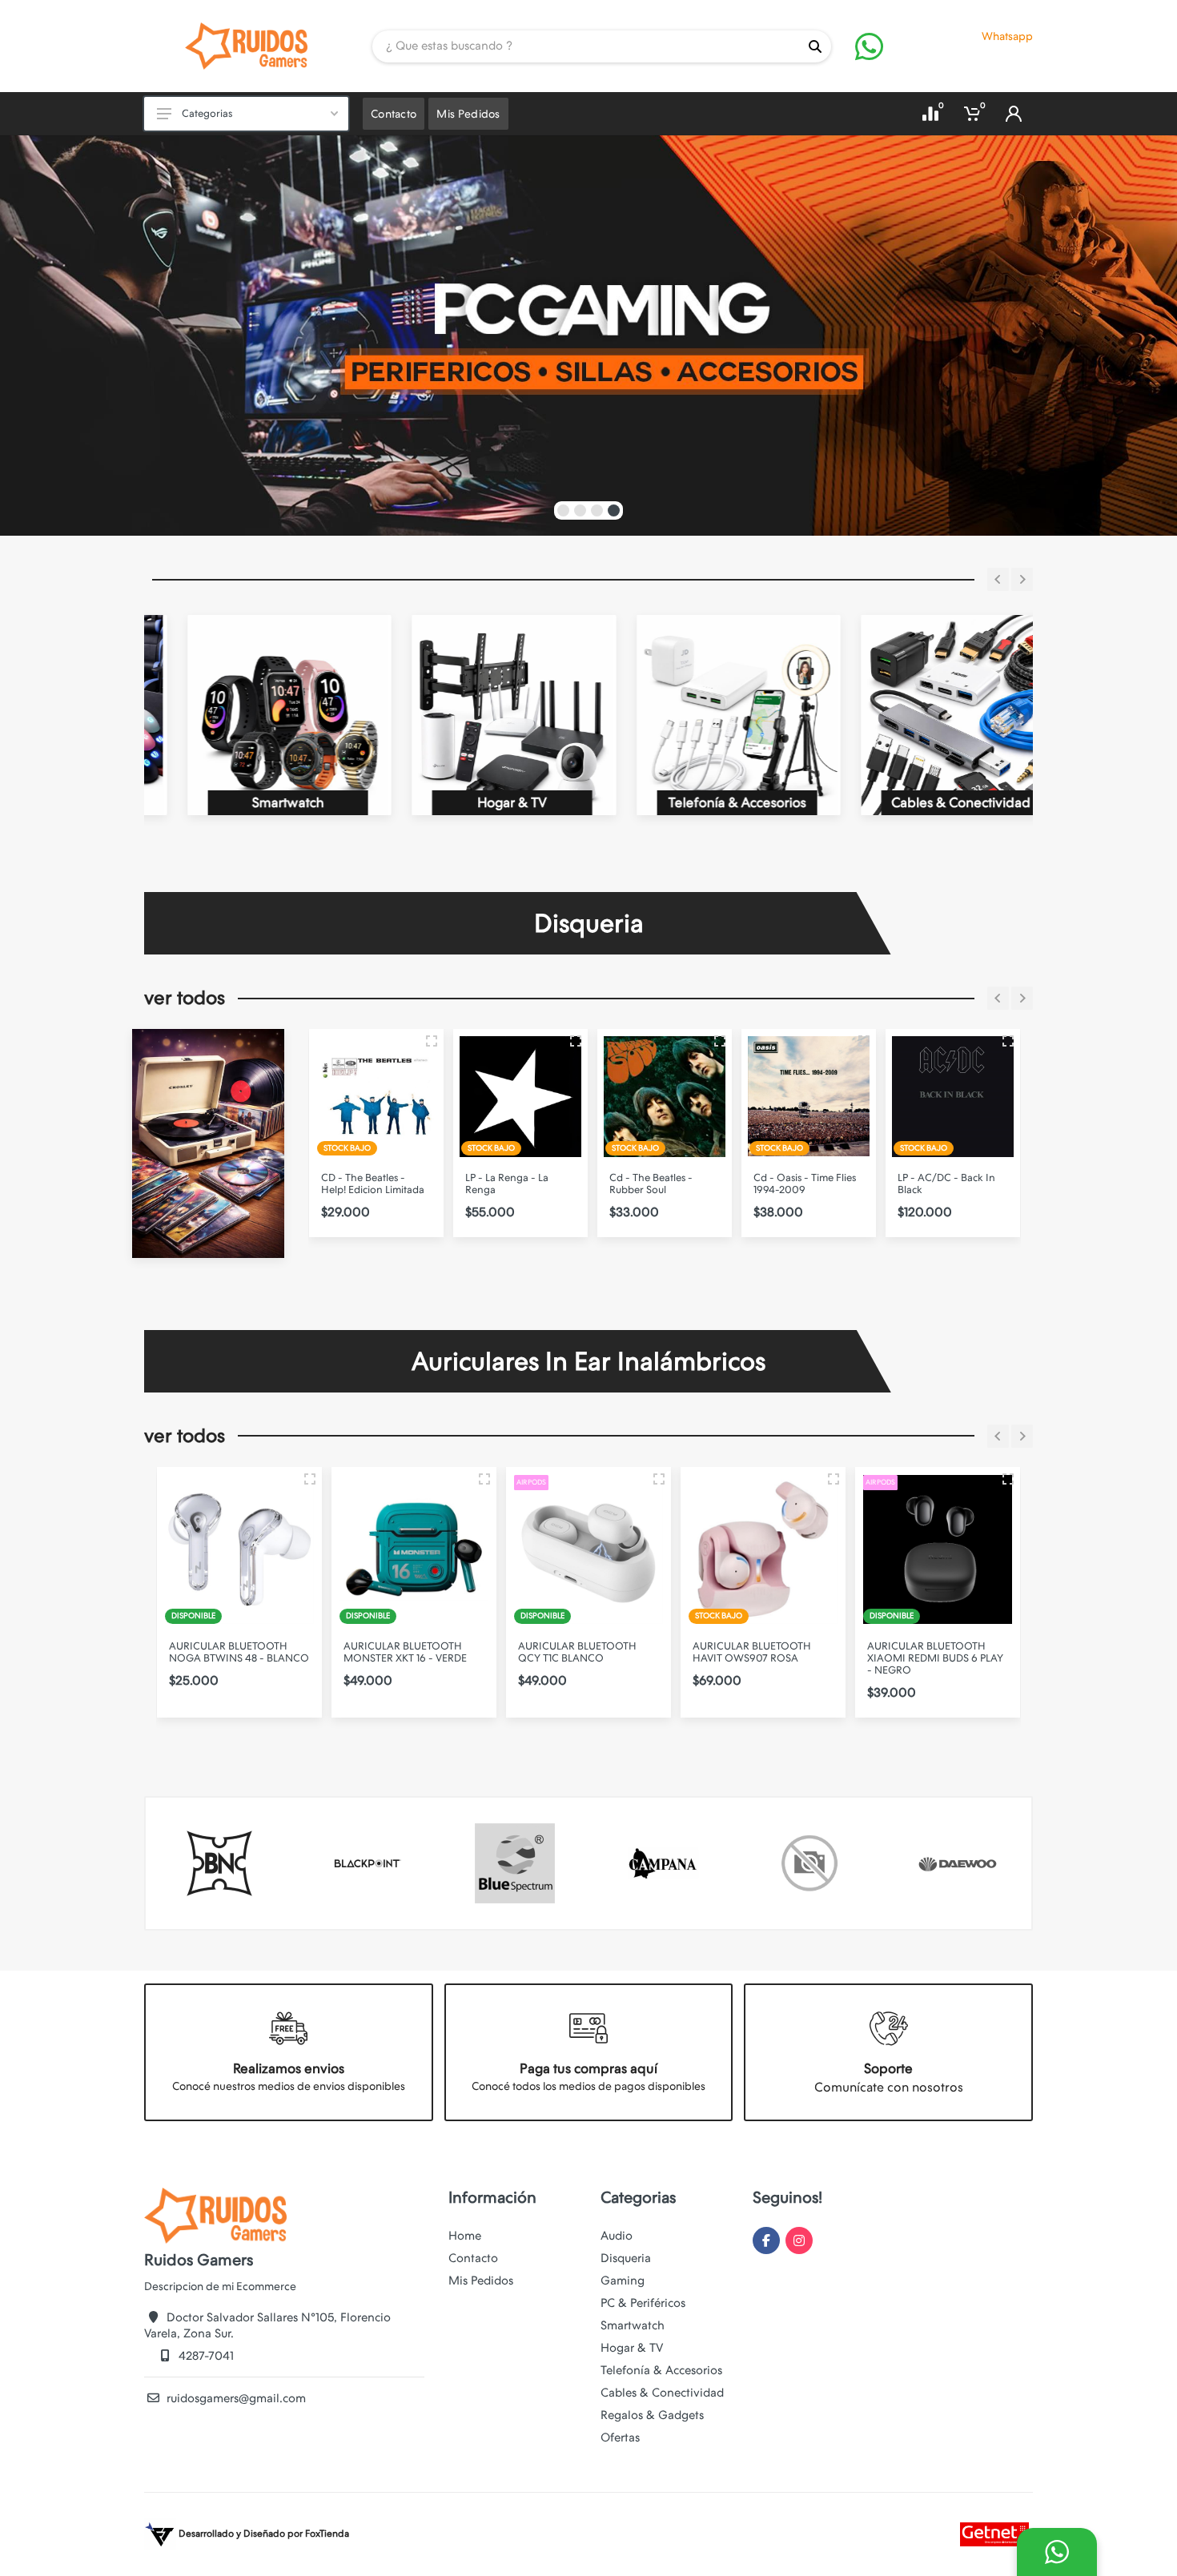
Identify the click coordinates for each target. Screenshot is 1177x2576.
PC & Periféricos (643, 2303)
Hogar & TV (632, 2348)
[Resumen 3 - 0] (432, 1041)
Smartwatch (633, 2325)
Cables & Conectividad (662, 2393)
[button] (563, 510)
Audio (617, 2236)
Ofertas (620, 2437)
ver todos (185, 998)
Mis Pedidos (481, 2281)
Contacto (473, 2258)
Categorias (207, 113)
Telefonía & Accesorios (661, 2370)
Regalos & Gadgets (652, 2415)
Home (465, 2236)
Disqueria (626, 2258)
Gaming (623, 2281)
